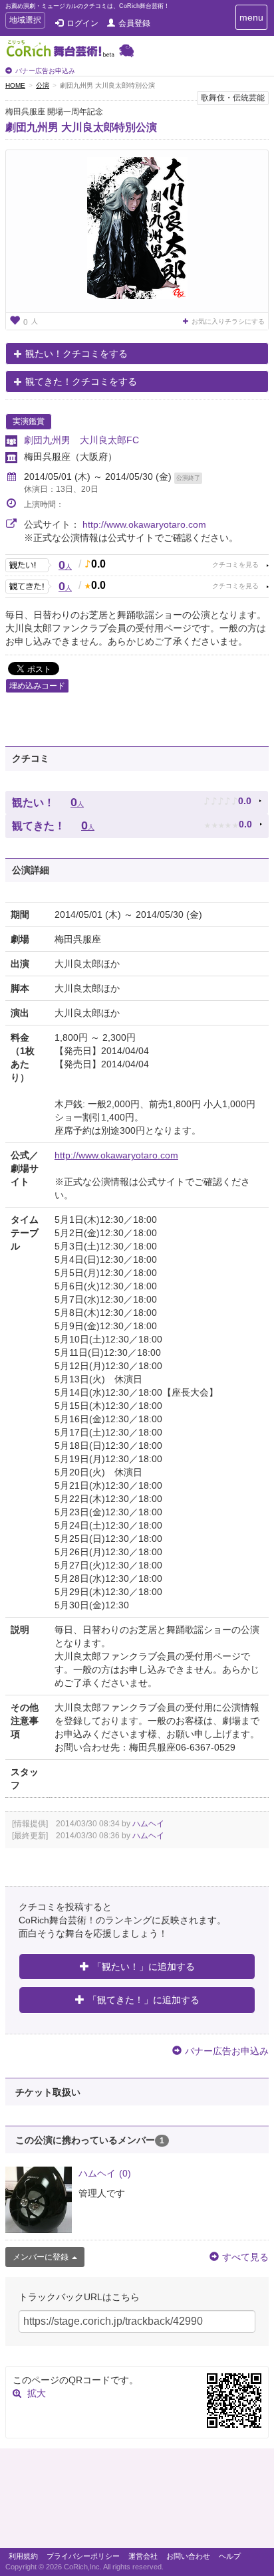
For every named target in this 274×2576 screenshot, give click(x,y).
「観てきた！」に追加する (144, 2000)
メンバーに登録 (41, 2257)
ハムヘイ (148, 1824)
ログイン (82, 23)
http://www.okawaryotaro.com (144, 524)
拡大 (37, 2393)
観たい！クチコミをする (76, 354)
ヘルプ (230, 2556)
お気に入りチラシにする (228, 321)
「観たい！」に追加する (144, 1967)
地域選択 (25, 22)
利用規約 (23, 2556)
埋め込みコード (37, 686)
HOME (15, 85)
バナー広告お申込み (45, 71)
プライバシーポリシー (83, 2556)
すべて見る (245, 2257)
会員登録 (134, 23)
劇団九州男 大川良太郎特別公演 (81, 127)
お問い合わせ (188, 2556)
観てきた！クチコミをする (81, 381)
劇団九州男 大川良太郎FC (81, 440)
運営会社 (143, 2556)
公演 (43, 85)
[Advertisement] (137, 2502)
